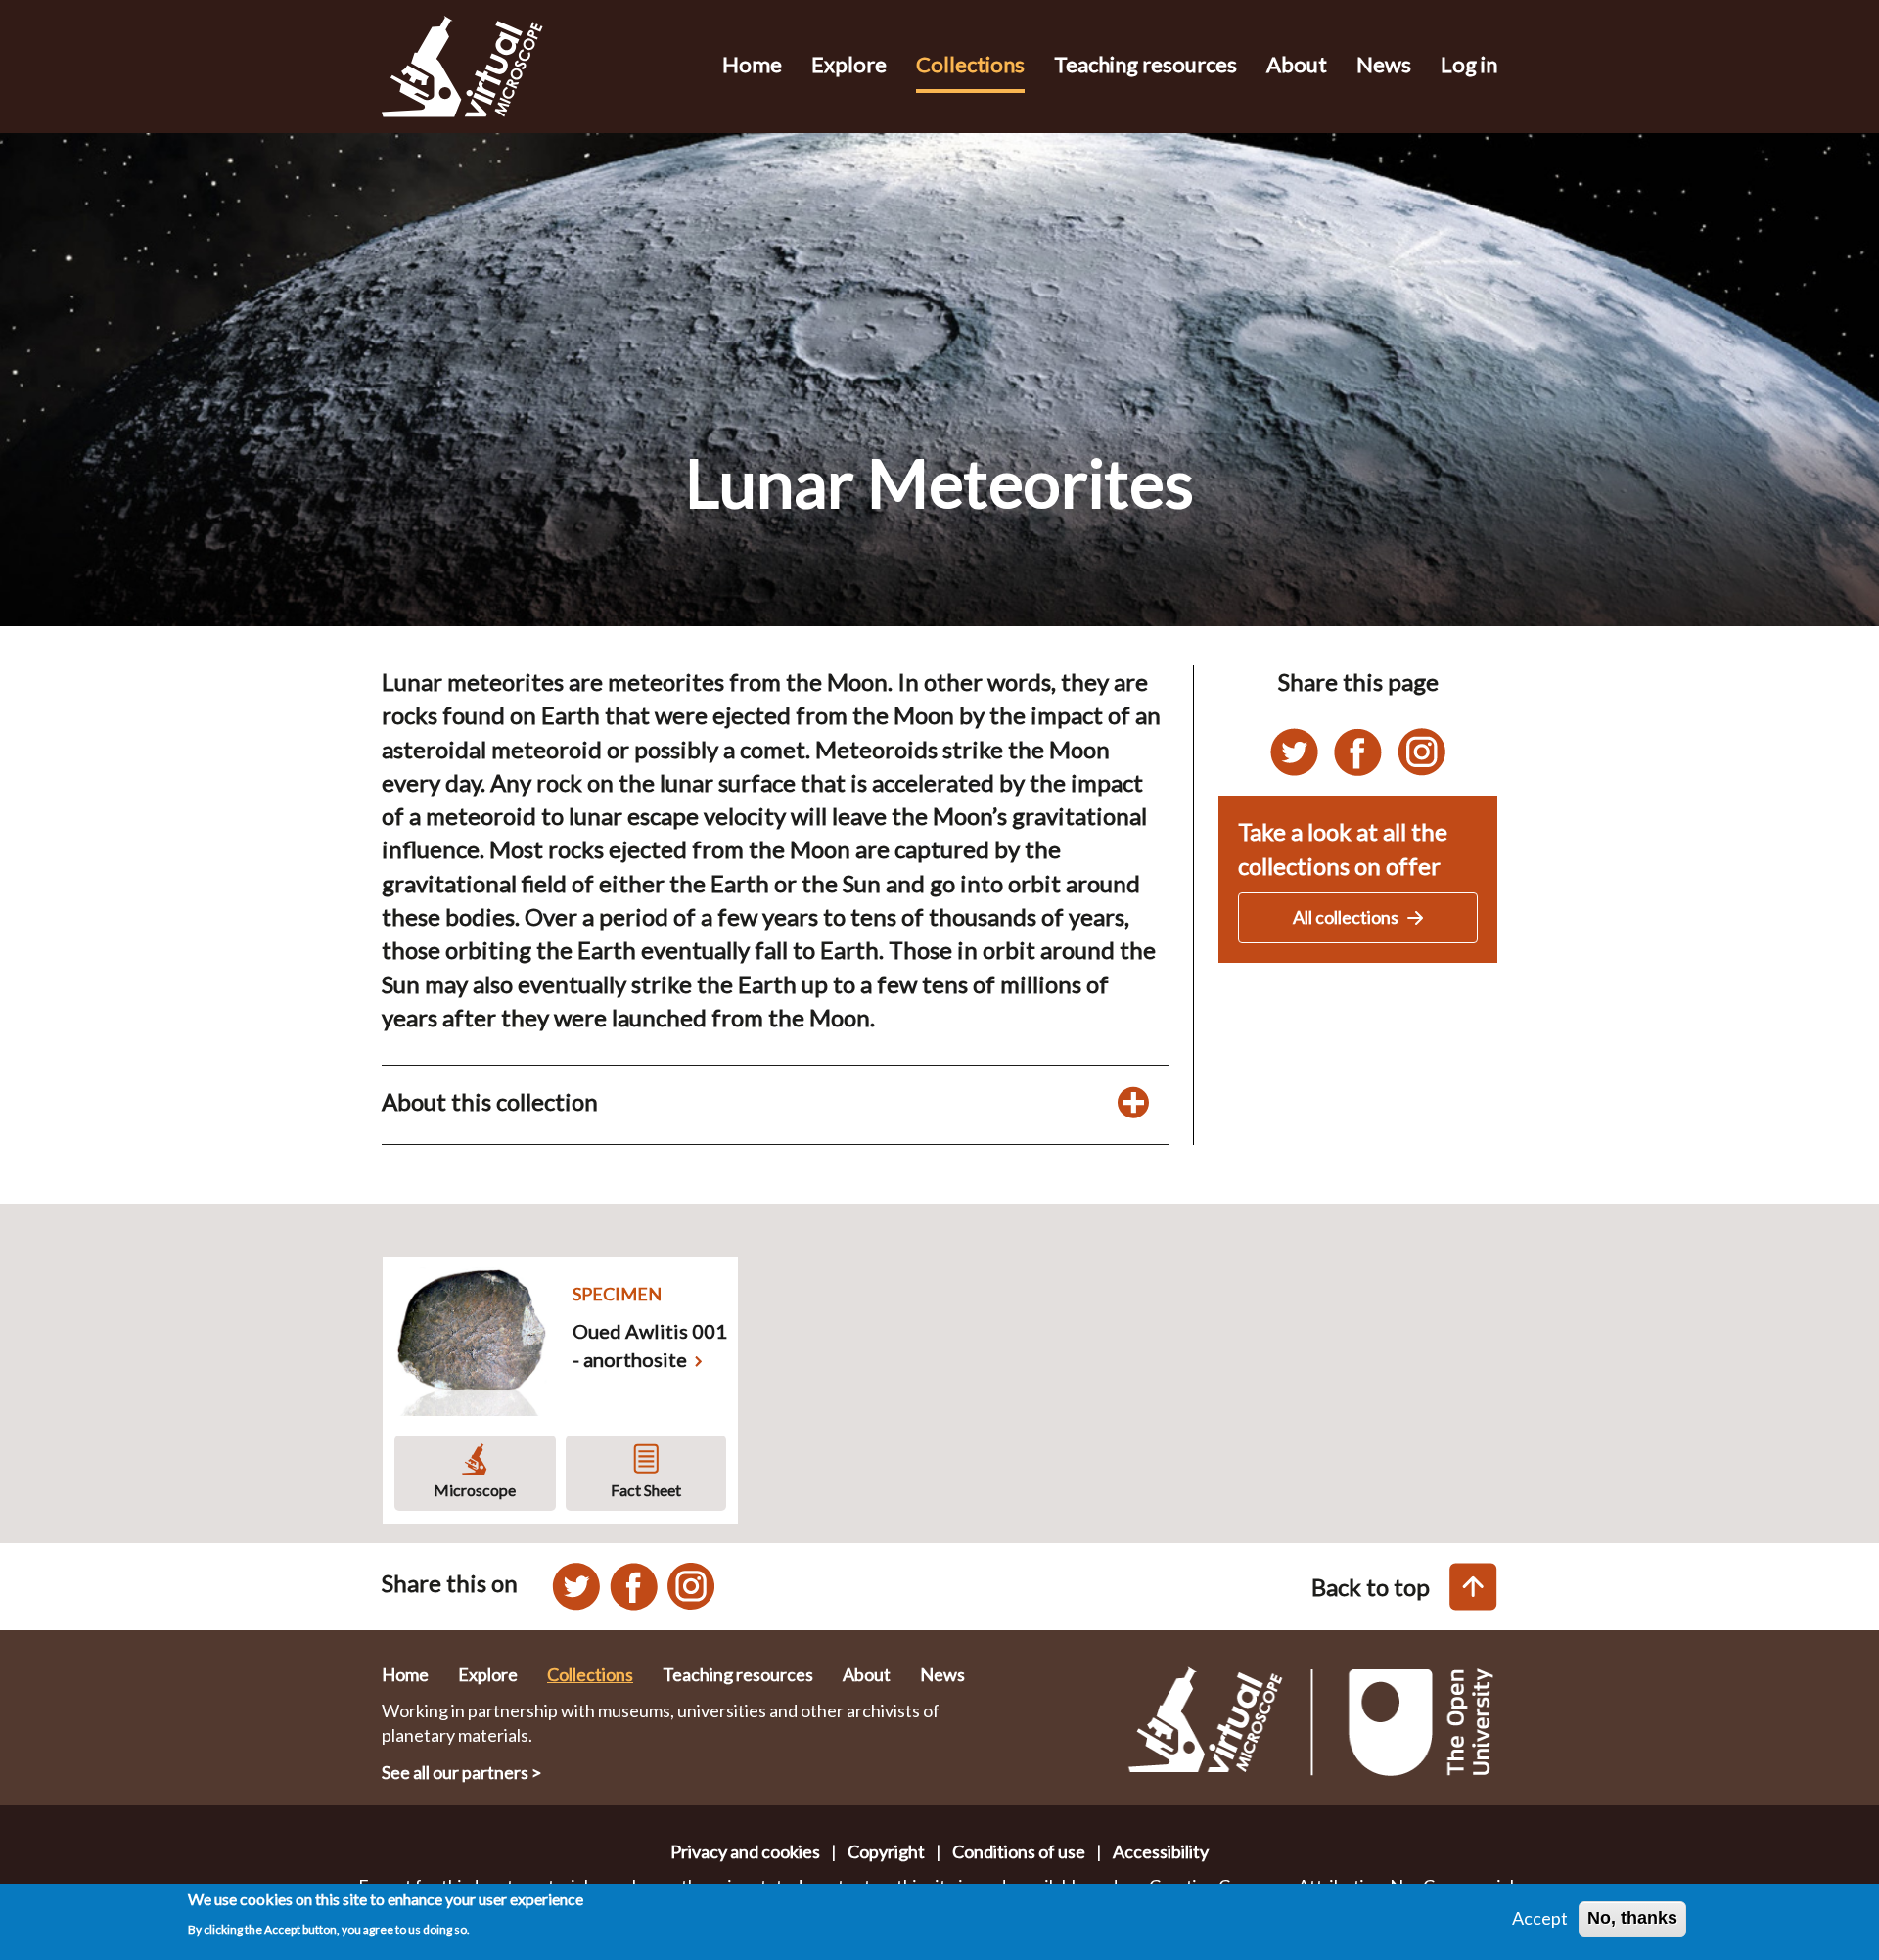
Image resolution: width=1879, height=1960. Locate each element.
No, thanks (1632, 1918)
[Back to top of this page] (1473, 1587)
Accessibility (1161, 1851)
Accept (1540, 1918)
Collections (970, 64)
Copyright (886, 1851)
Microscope (475, 1490)
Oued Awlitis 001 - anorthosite (650, 1345)
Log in (1469, 64)
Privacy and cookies (745, 1851)
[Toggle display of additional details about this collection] (1133, 1102)
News (1384, 64)
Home (752, 64)
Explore (849, 64)
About (1297, 64)
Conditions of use (1019, 1851)
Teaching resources (1146, 64)
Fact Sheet (646, 1490)
